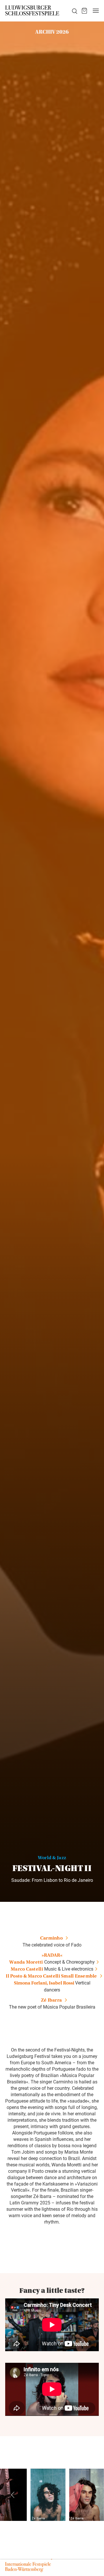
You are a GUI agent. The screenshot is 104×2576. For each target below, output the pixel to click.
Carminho (51, 1939)
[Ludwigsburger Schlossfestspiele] (32, 11)
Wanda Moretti (26, 1963)
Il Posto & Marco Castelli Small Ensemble (51, 1977)
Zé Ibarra (51, 2001)
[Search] (71, 11)
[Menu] (96, 11)
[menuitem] (71, 11)
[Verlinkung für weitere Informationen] (48, 2495)
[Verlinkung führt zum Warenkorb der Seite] (84, 11)
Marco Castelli (27, 1970)
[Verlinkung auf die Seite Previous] (13, 2495)
